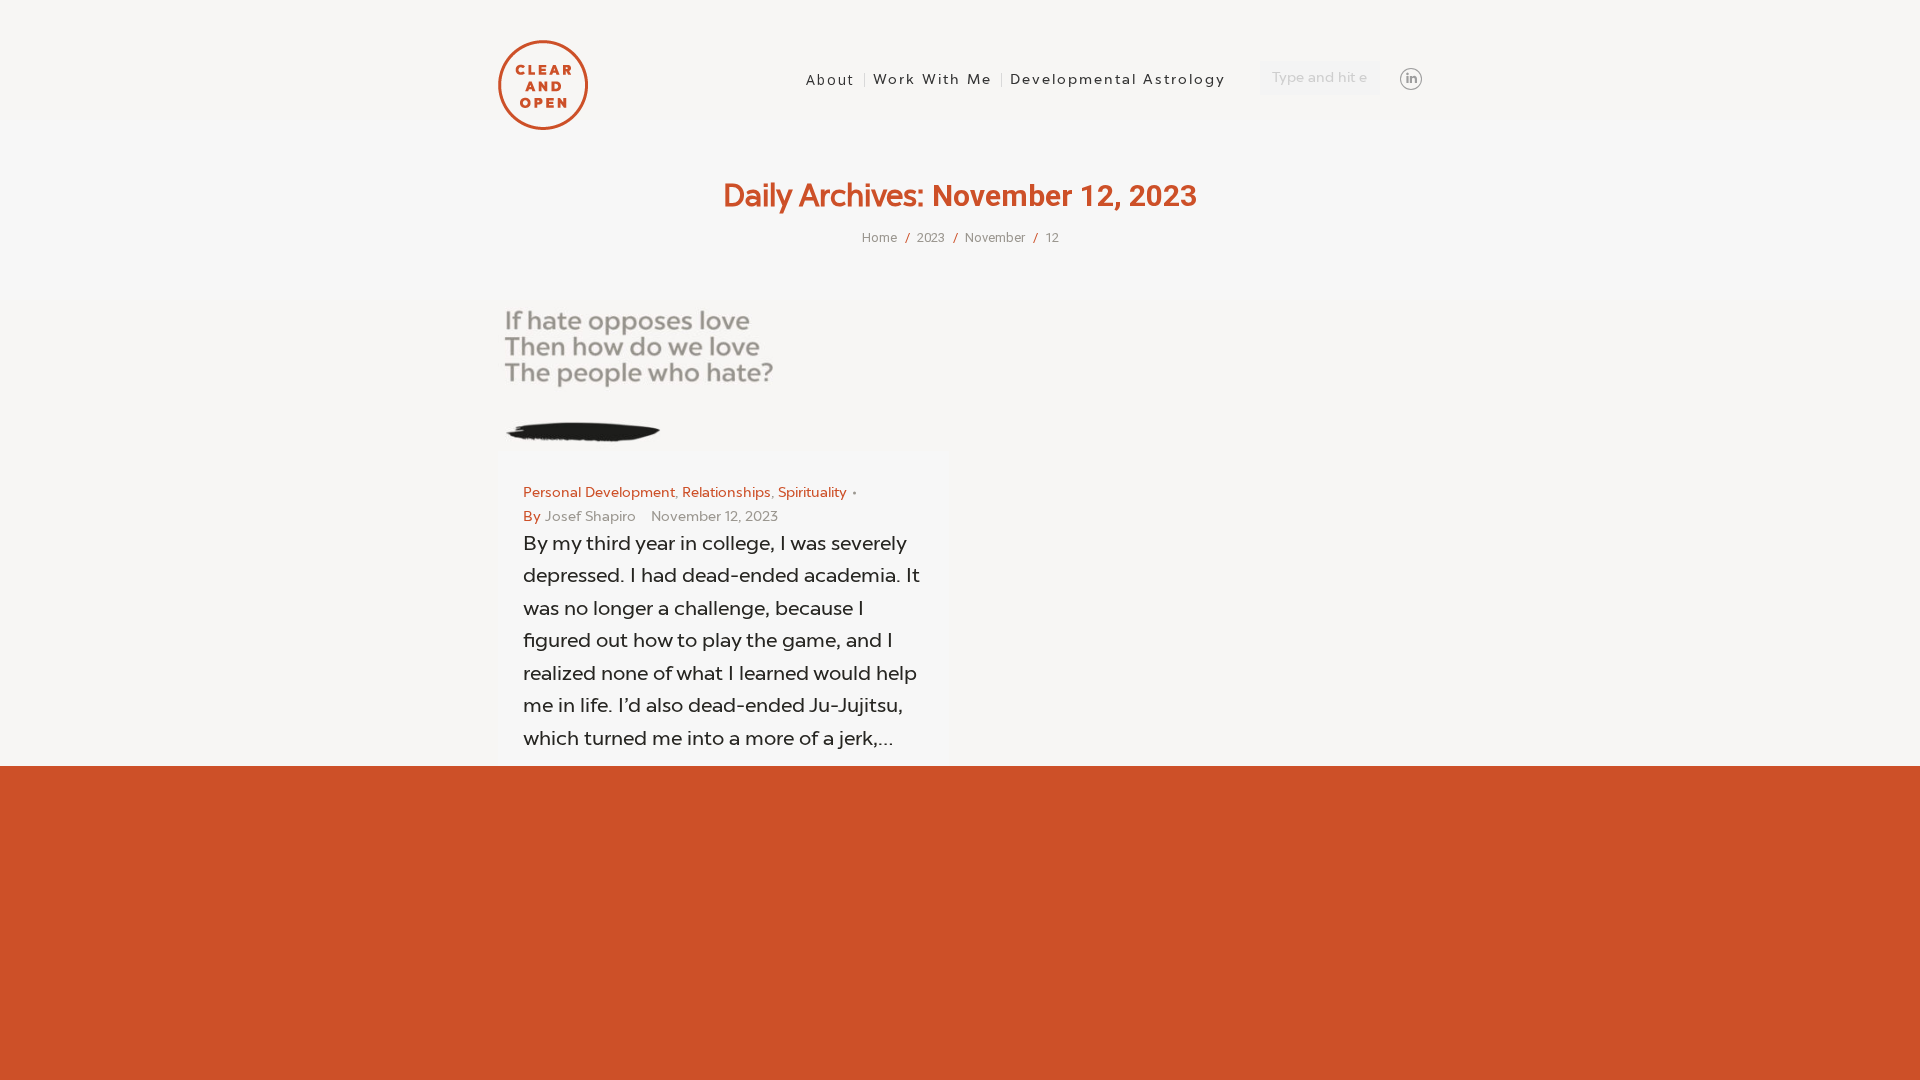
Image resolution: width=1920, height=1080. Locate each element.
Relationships (726, 493)
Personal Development (599, 493)
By (579, 517)
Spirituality (812, 493)
